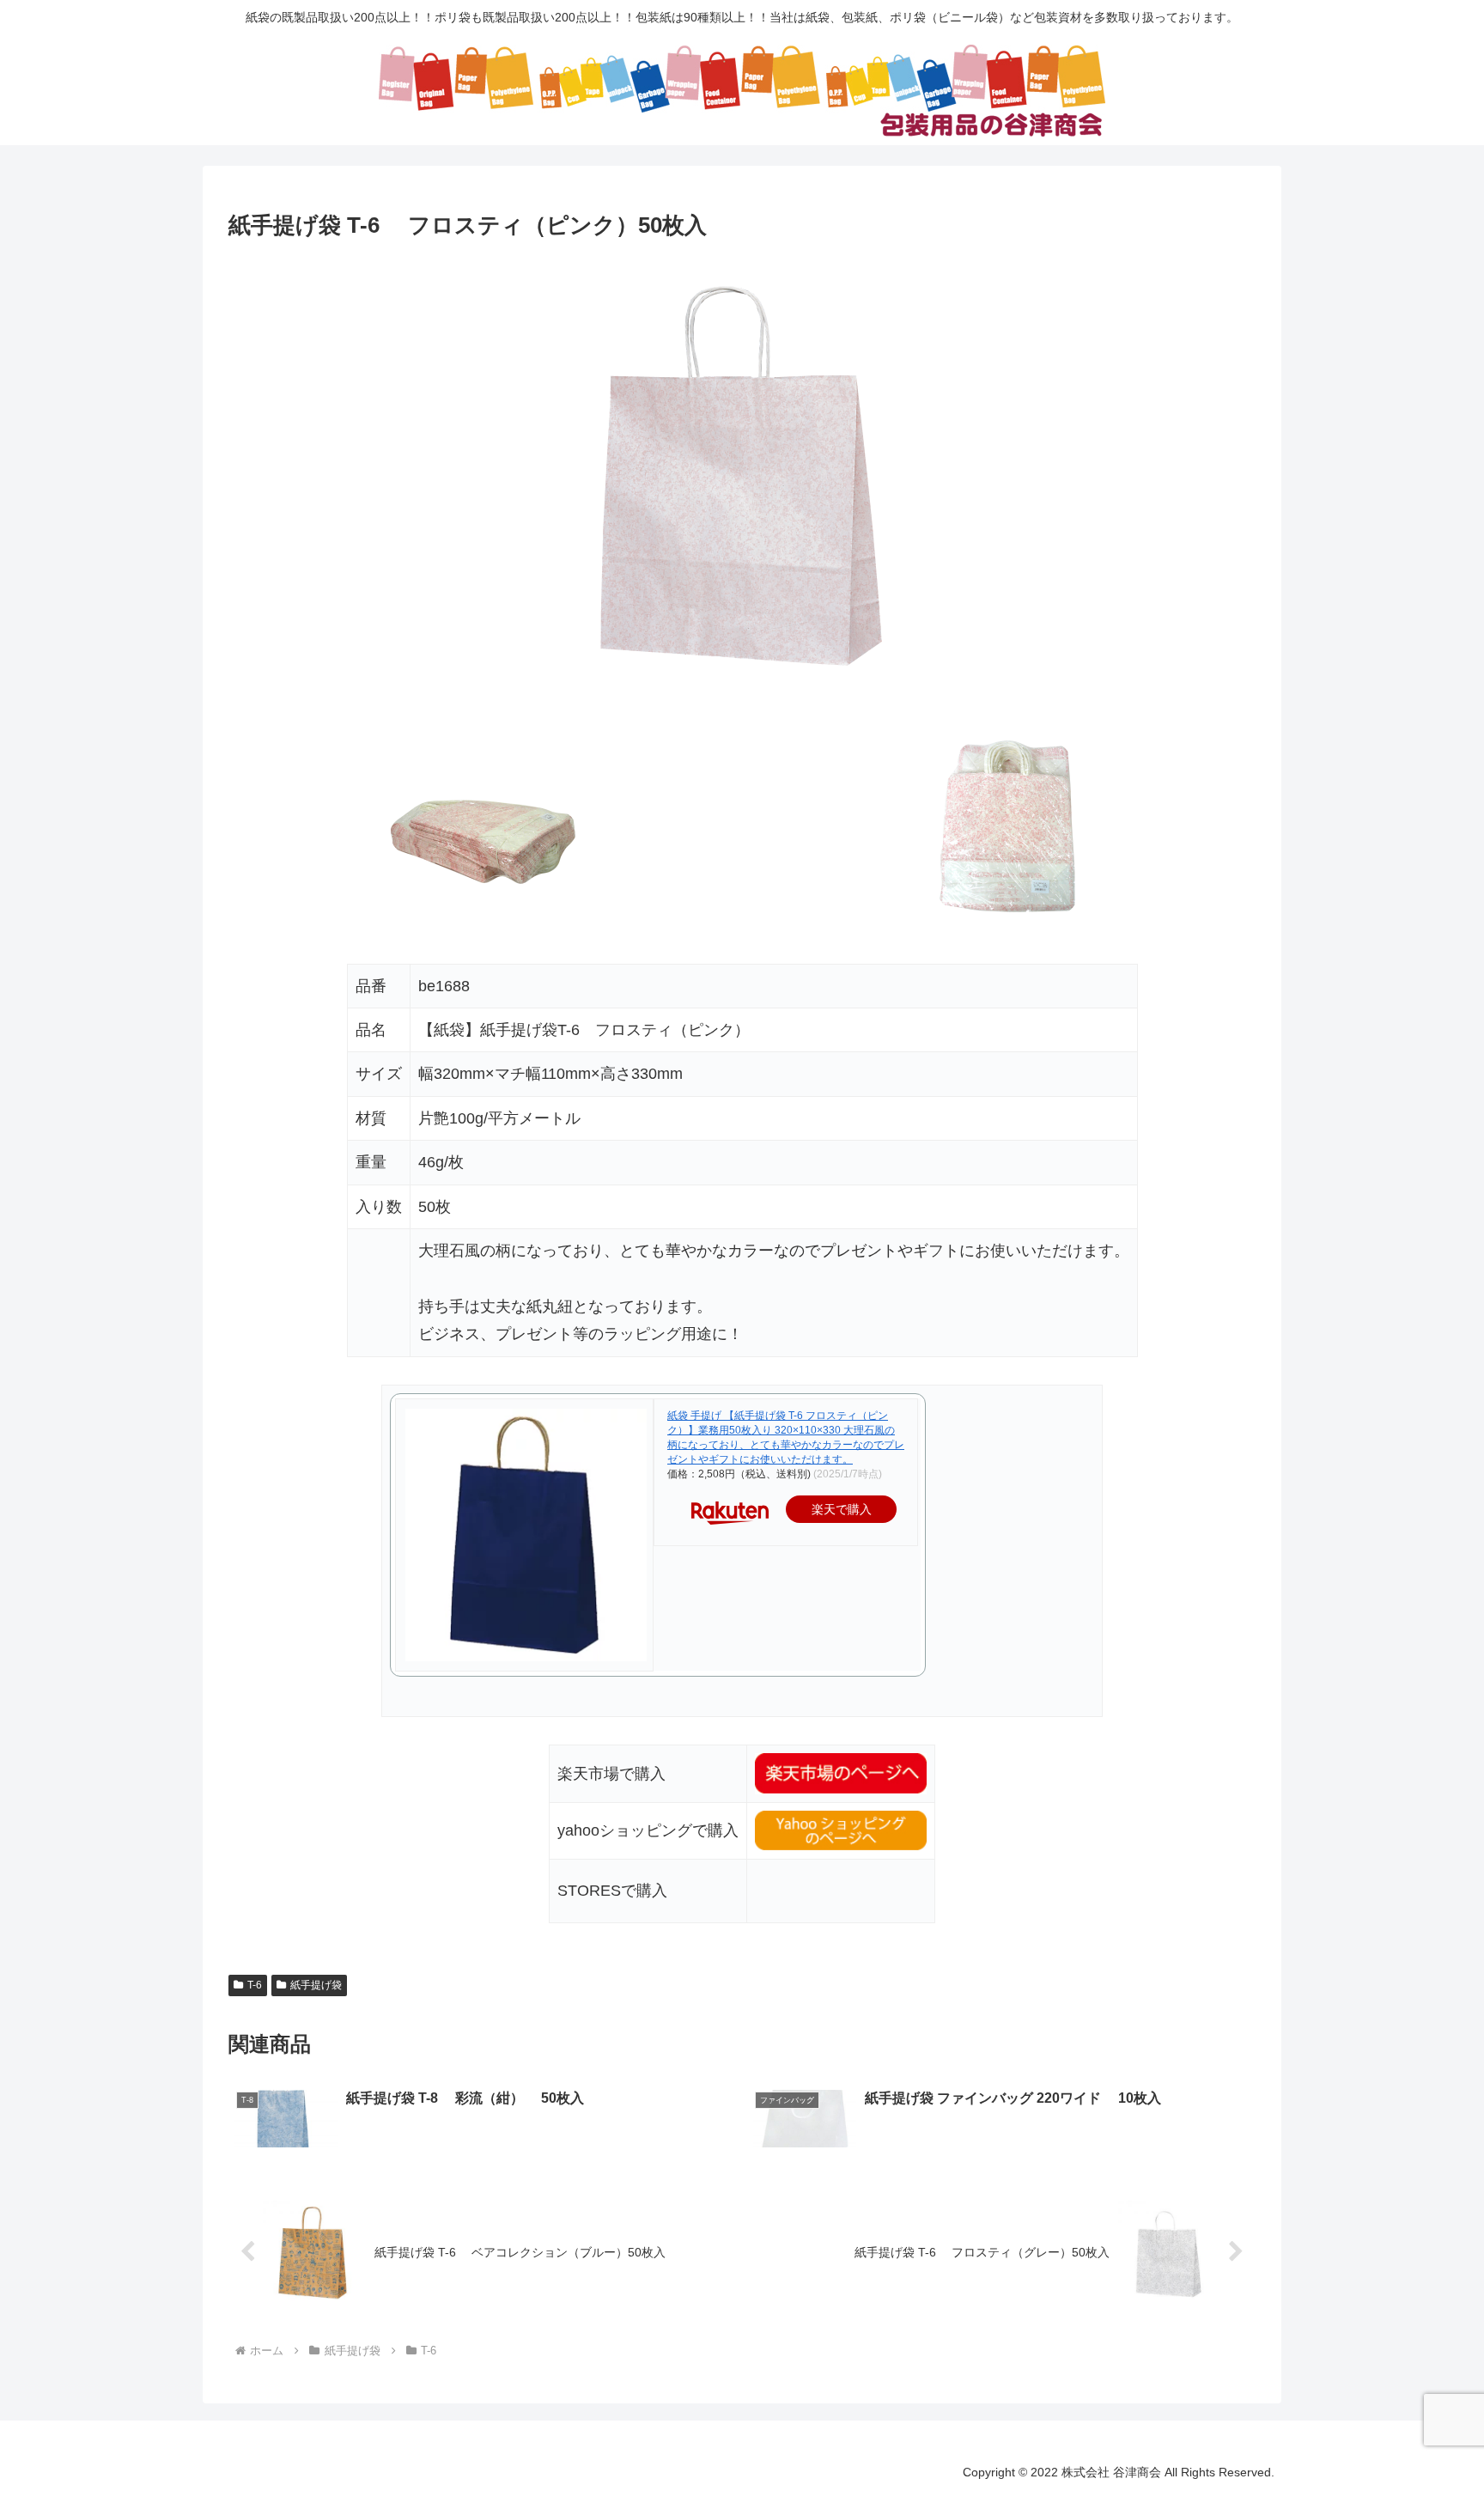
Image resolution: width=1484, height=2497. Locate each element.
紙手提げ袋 (316, 1985)
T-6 (255, 1985)
